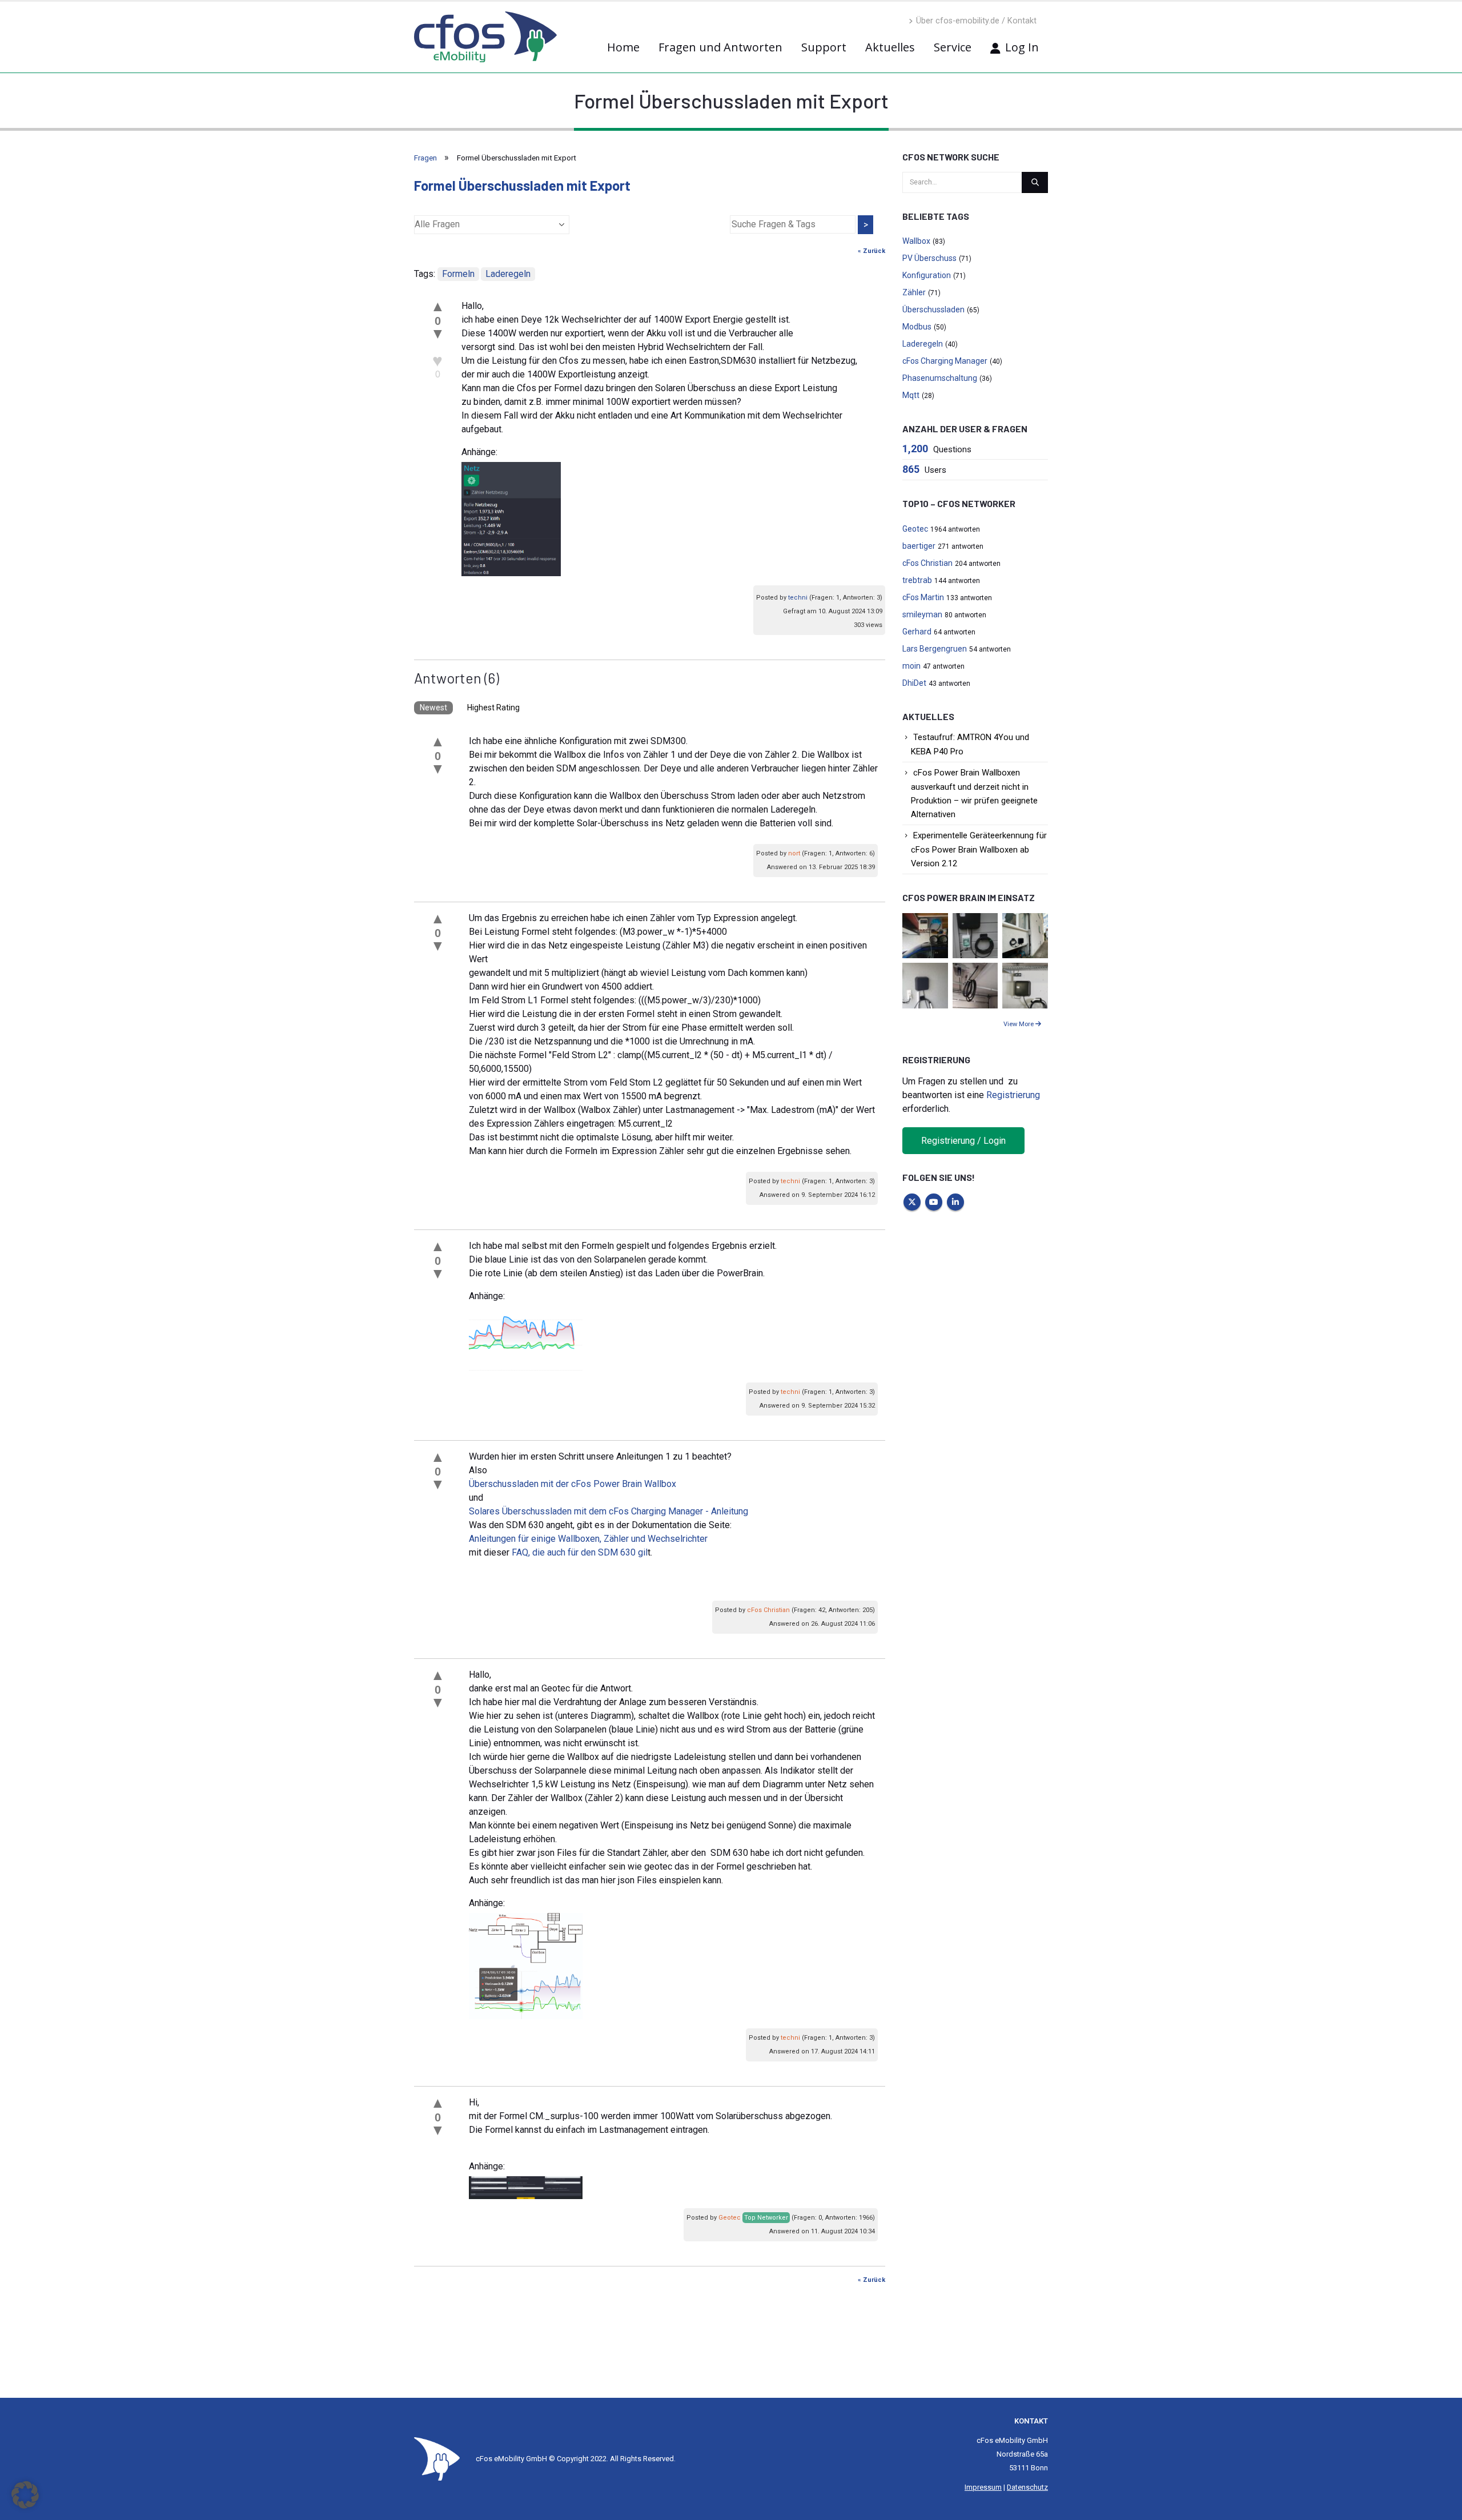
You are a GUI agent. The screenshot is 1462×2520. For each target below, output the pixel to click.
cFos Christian (768, 1610)
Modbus (917, 327)
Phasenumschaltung (940, 378)
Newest (433, 708)
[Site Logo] (437, 2459)
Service (953, 47)
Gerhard (917, 632)
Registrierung (1013, 1095)
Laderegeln (508, 274)
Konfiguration (927, 275)
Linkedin (955, 1202)
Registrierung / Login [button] (963, 1141)
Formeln (458, 274)
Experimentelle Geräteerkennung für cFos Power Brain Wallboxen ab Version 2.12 (979, 849)
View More (1019, 1024)
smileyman (922, 614)
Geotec (730, 2218)
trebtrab (917, 580)
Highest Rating (493, 708)
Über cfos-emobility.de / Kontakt (976, 21)
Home (623, 47)
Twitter (912, 1202)
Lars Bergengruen (935, 649)
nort (794, 853)
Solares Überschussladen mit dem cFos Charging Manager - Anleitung (609, 1511)
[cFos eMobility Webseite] (485, 37)
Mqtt (911, 395)
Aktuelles (890, 47)
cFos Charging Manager (945, 361)
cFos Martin (923, 597)
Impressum (983, 2487)
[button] (25, 2495)
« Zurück (871, 251)
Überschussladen (933, 310)
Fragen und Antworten (720, 47)
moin (911, 666)
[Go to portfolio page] (925, 935)
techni (798, 598)
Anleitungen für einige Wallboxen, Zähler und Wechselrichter (588, 1539)
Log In (1022, 47)
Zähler (914, 292)
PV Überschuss (929, 258)
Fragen (425, 158)
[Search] (1035, 182)
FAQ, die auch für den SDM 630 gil (580, 1552)
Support (824, 47)
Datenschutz (1027, 2487)
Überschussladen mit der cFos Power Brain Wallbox (573, 1484)
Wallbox (916, 241)
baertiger (919, 546)
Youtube (934, 1202)
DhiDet (914, 683)
